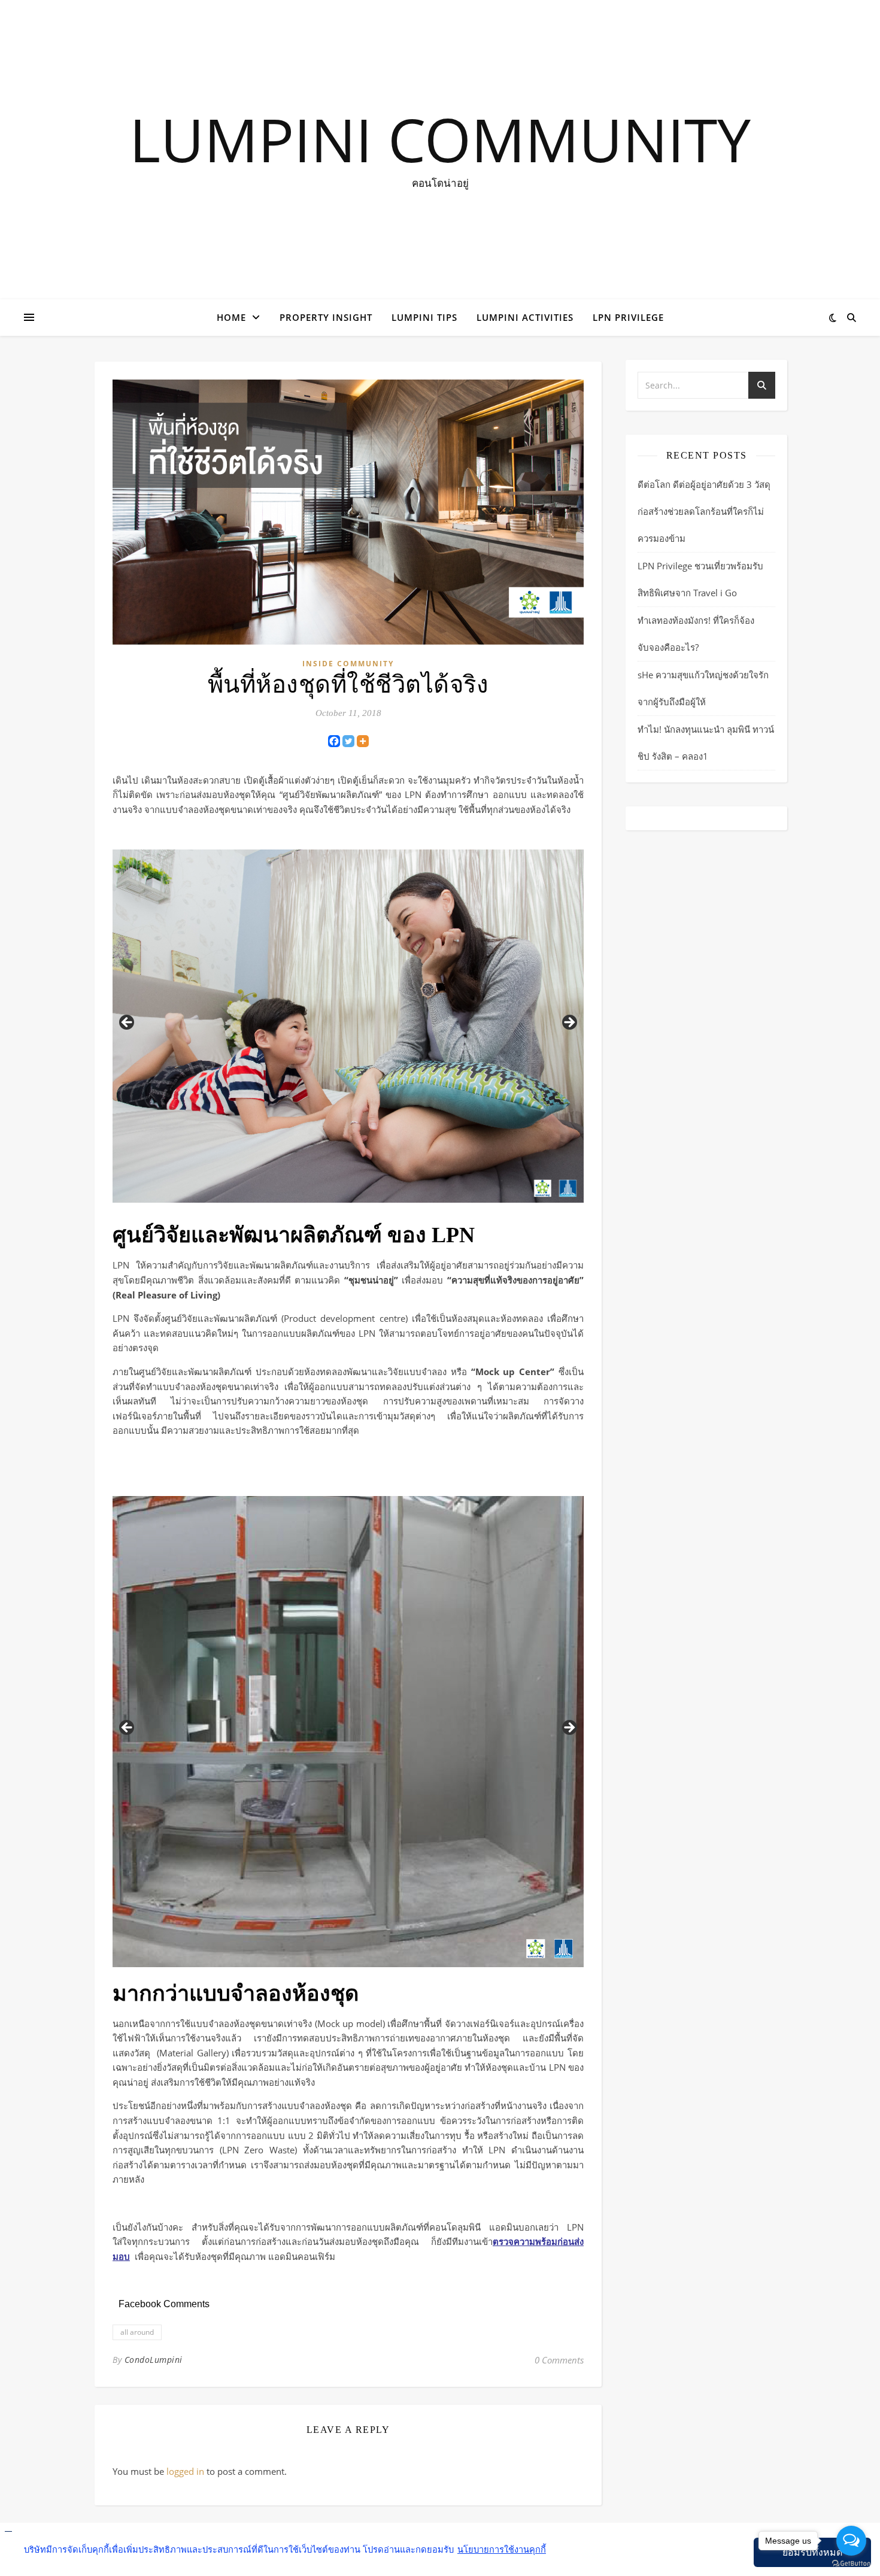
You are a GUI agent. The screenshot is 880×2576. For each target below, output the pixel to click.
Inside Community (348, 664)
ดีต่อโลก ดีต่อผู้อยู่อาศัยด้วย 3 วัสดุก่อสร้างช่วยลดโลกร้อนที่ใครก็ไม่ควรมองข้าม (704, 511)
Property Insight (326, 317)
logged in (185, 2471)
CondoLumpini (154, 2360)
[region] (348, 1026)
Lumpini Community (440, 139)
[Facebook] (334, 741)
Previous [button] (128, 1023)
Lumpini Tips (424, 317)
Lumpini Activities (525, 317)
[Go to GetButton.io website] (851, 2564)
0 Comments (559, 2360)
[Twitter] (348, 741)
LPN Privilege (628, 317)
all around (137, 2332)
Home (231, 317)
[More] (363, 741)
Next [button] (569, 1023)
